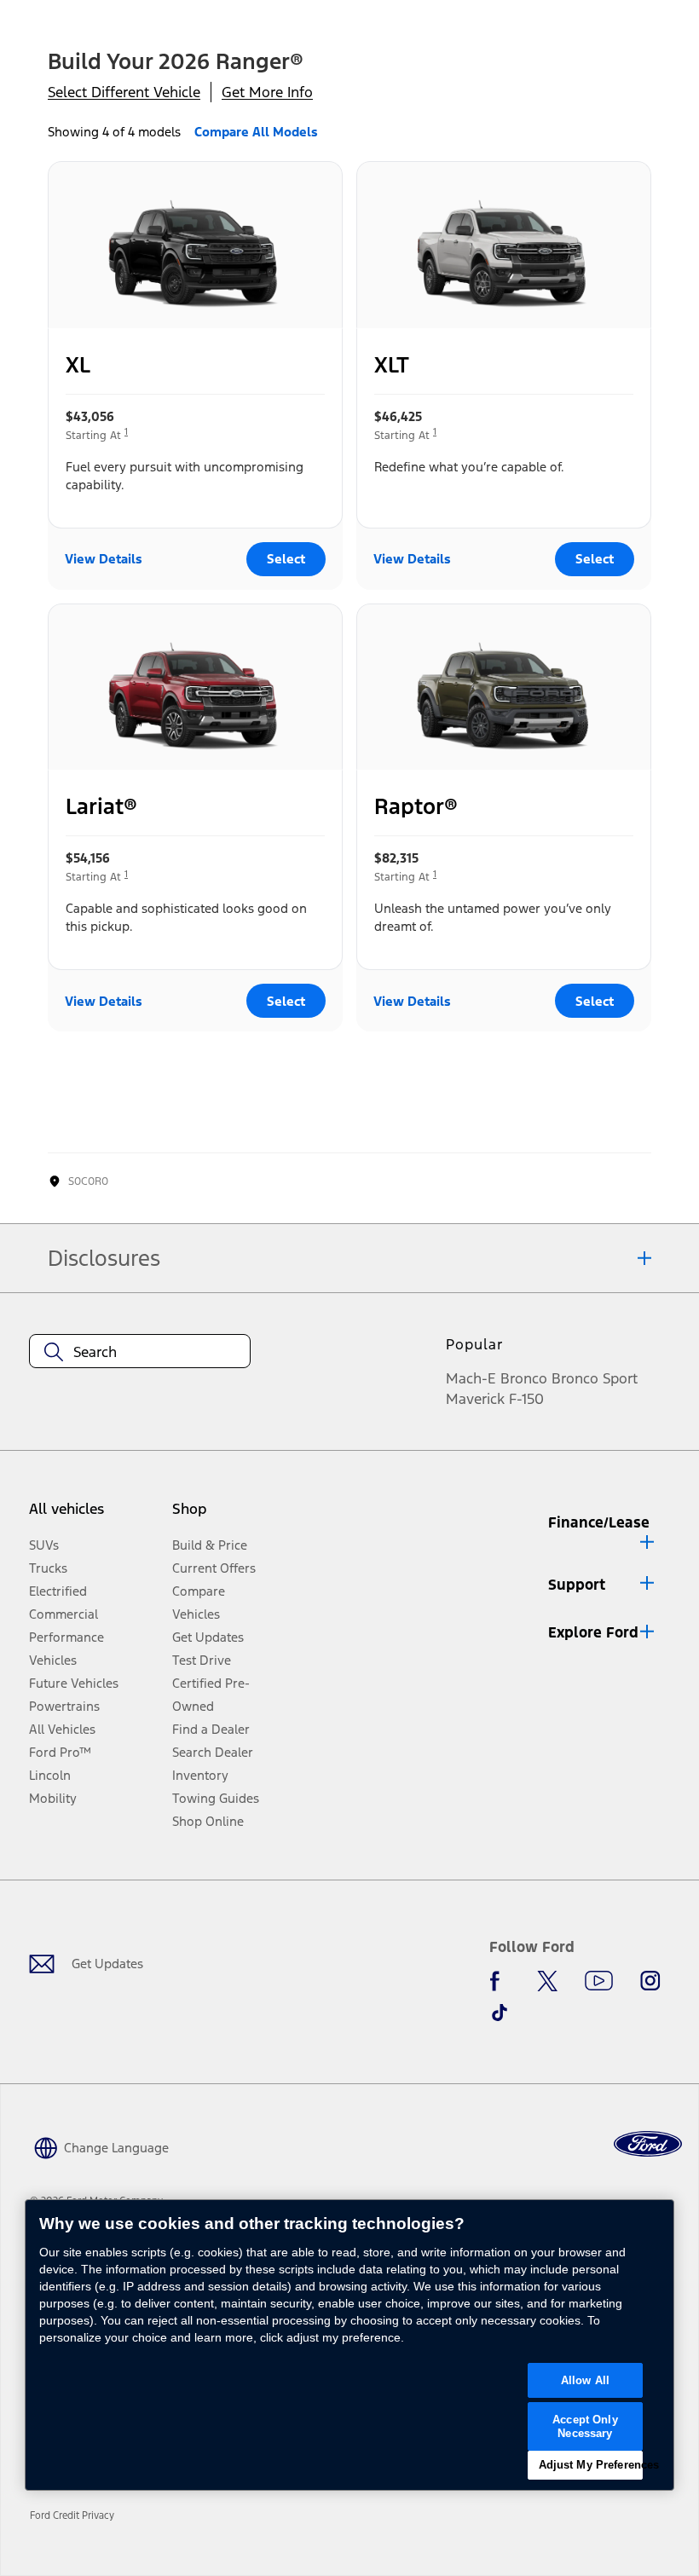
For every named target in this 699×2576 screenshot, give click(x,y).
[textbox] (140, 1352)
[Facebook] (500, 1981)
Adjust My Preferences (591, 2465)
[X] (547, 1981)
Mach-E (471, 1378)
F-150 (526, 1399)
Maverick (475, 1399)
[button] (603, 1529)
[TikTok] (500, 2013)
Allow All (585, 2380)
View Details (104, 559)
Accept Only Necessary (585, 2426)
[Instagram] (650, 1981)
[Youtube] (599, 1981)
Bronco (524, 1378)
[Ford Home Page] (648, 2144)
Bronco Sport (595, 1378)
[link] (78, 2515)
